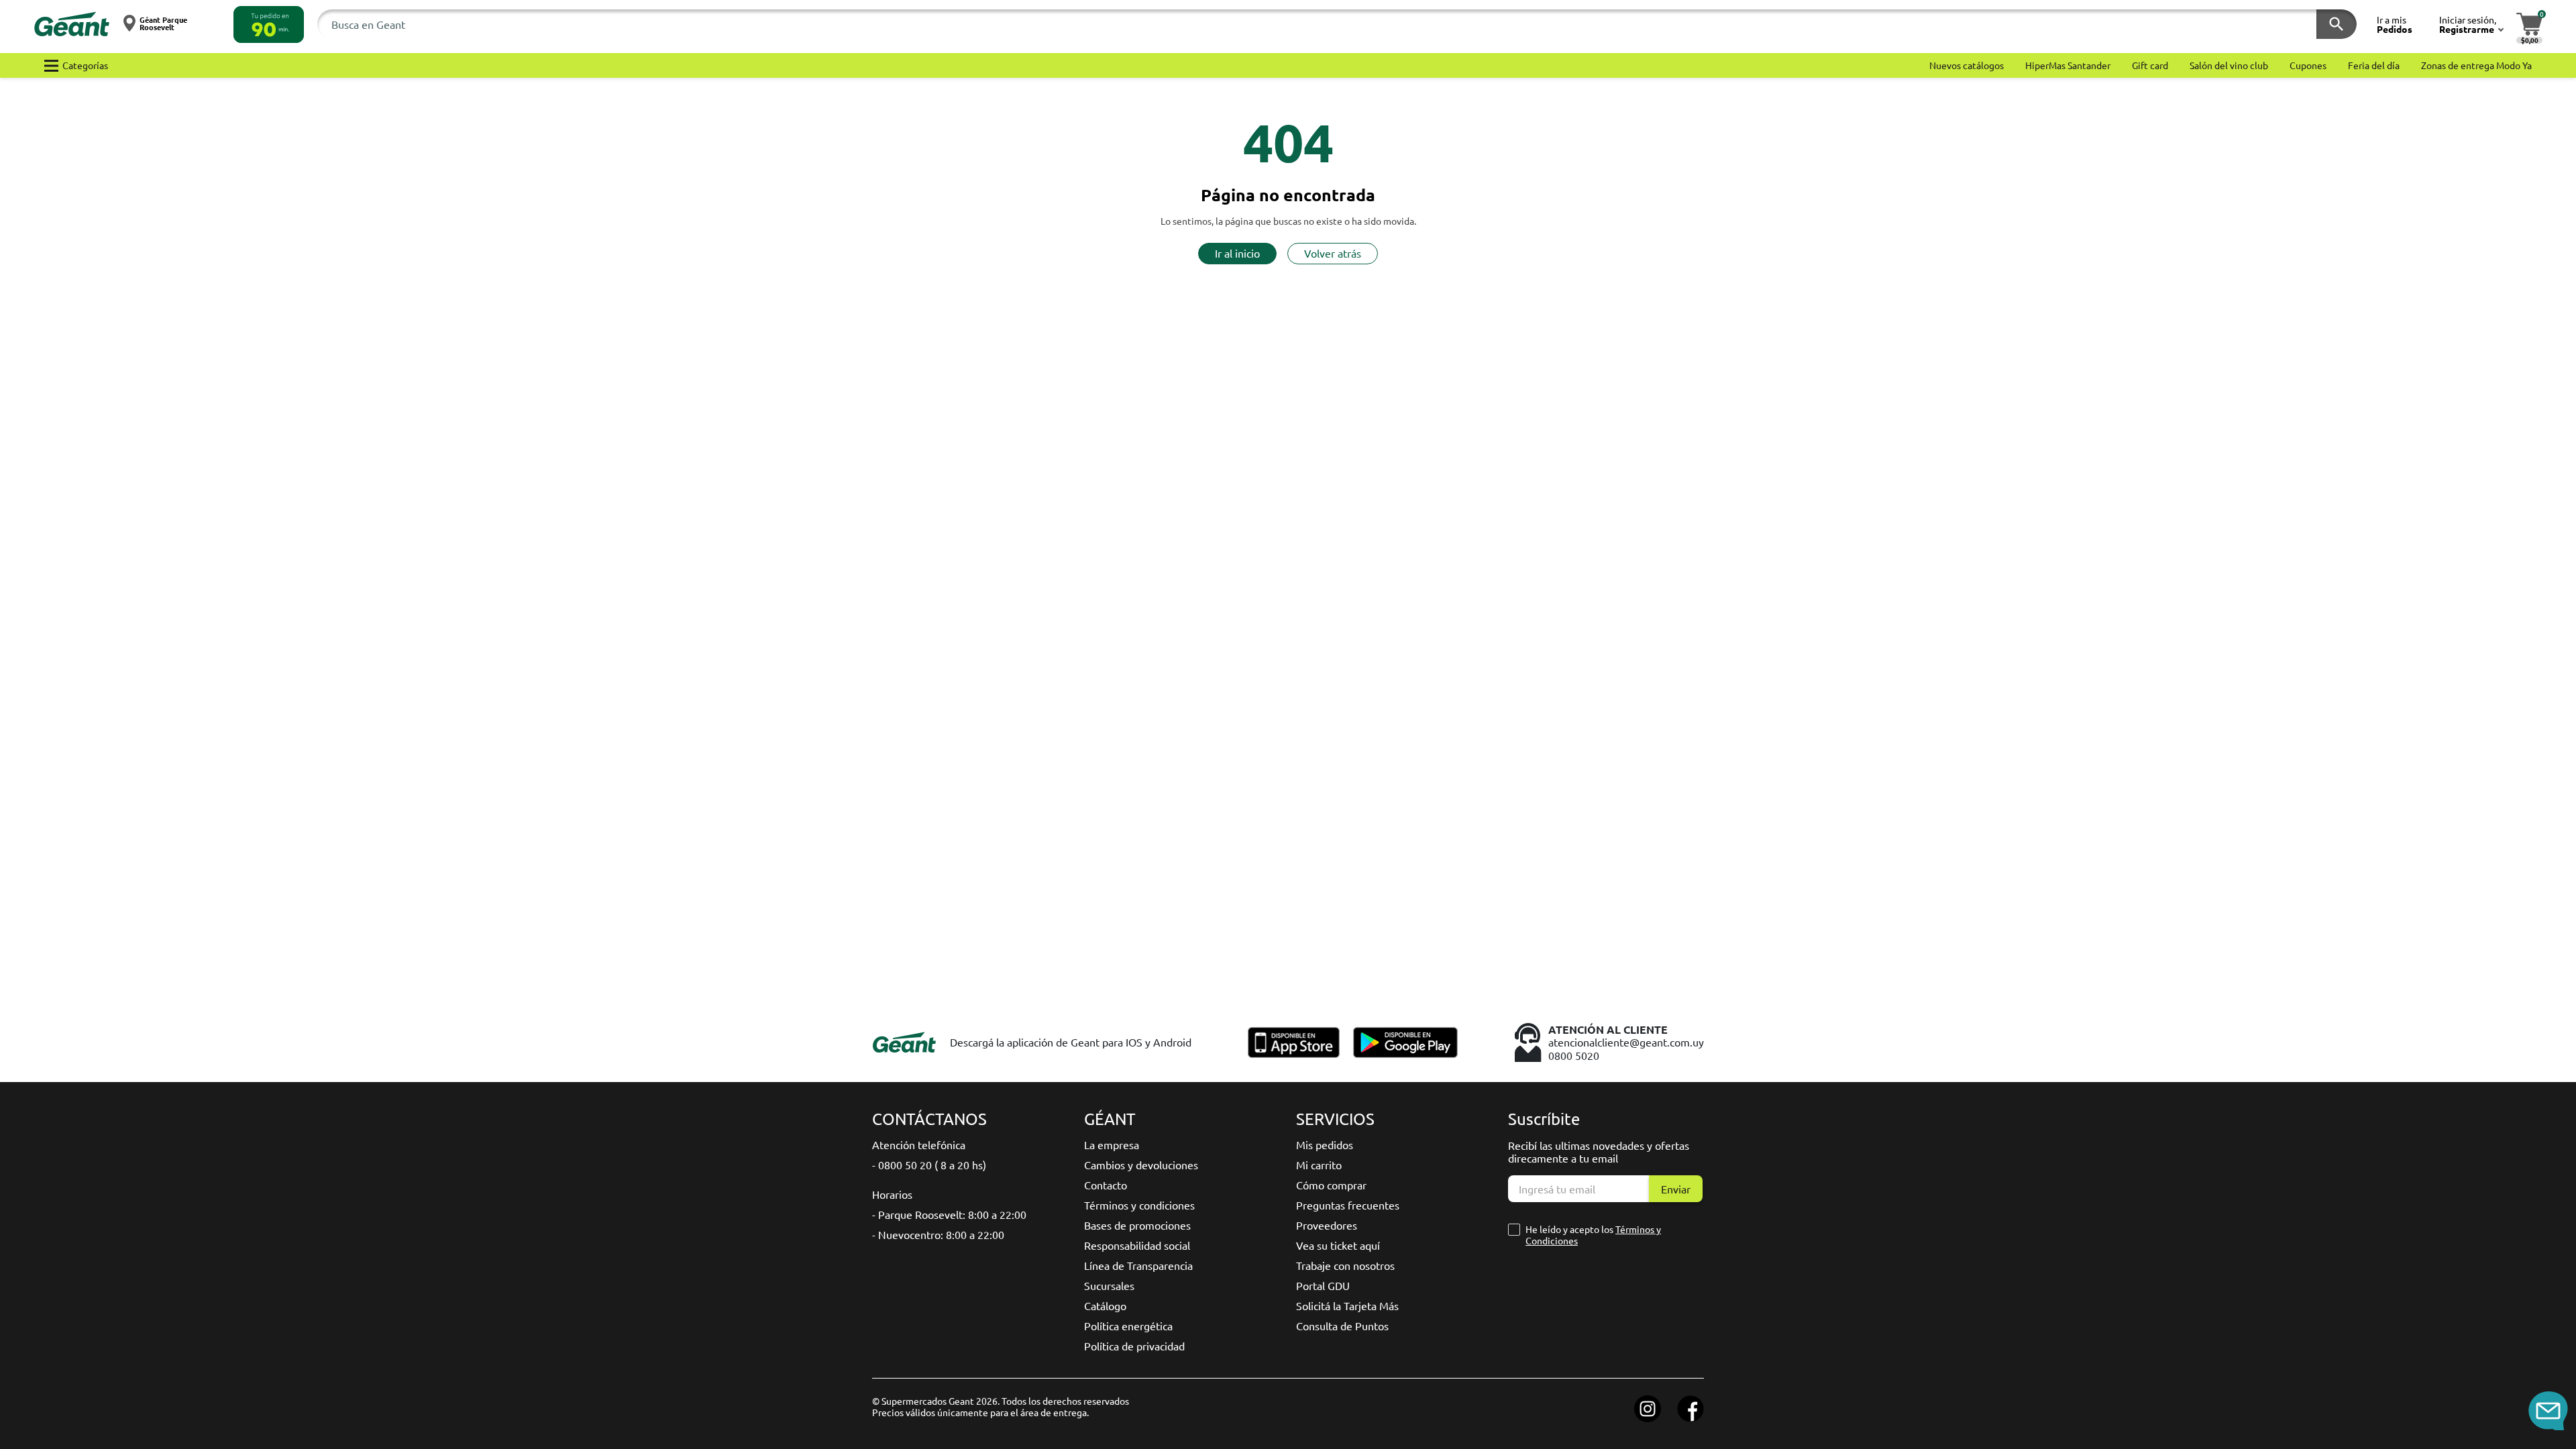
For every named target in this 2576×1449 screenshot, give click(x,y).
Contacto (1106, 1185)
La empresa (1112, 1144)
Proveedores (1327, 1225)
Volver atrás (1333, 253)
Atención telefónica (919, 1144)
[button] (269, 24)
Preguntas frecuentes (1348, 1205)
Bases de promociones (1137, 1225)
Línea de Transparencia (1138, 1265)
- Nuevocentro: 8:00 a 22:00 (938, 1234)
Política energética (1128, 1326)
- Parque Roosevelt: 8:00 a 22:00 (949, 1214)
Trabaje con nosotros (1345, 1265)
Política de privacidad (1134, 1346)
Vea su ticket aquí (1338, 1245)
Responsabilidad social (1137, 1245)
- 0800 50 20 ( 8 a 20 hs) (929, 1165)
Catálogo (1105, 1305)
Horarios (892, 1194)
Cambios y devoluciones (1141, 1165)
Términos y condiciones (1139, 1205)
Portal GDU (1323, 1285)
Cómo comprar (1331, 1185)
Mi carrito (1319, 1165)
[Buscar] (2337, 24)
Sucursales (1109, 1285)
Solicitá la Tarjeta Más (1347, 1305)
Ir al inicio (1237, 253)
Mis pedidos (1325, 1144)
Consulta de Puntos (1342, 1326)
